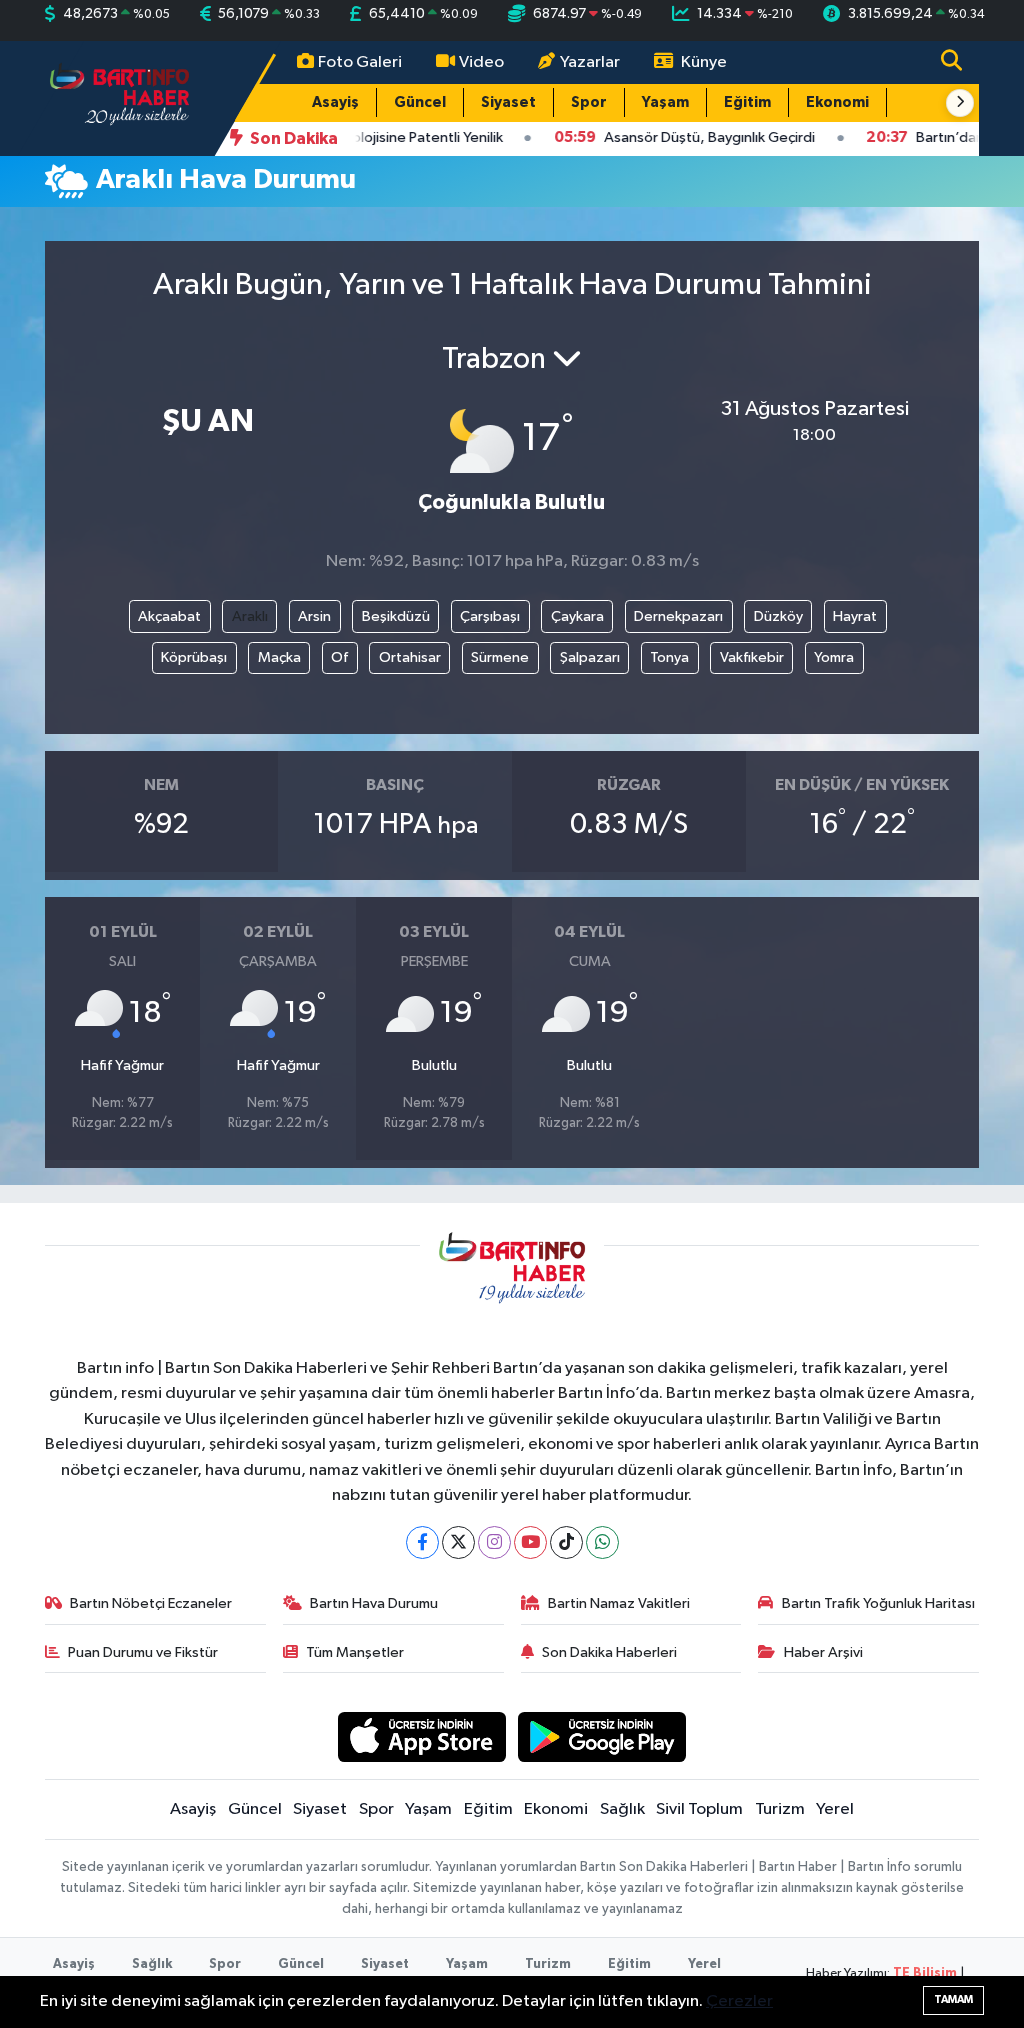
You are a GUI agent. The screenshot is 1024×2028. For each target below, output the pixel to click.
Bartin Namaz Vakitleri (619, 1603)
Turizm (780, 1809)
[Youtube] (530, 1542)
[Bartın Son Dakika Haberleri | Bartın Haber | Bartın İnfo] (120, 97)
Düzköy (778, 616)
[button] (960, 103)
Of (339, 657)
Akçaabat (169, 616)
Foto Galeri (360, 62)
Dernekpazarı (678, 616)
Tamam (953, 1999)
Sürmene (500, 657)
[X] (458, 1542)
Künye (704, 62)
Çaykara (577, 616)
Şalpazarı (590, 657)
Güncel (420, 102)
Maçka (279, 657)
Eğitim (747, 102)
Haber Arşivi (823, 1652)
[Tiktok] (566, 1542)
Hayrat (855, 616)
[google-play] (602, 1736)
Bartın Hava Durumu (374, 1603)
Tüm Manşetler (355, 1652)
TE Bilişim (925, 1973)
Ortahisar (410, 657)
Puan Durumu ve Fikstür (143, 1652)
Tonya (669, 657)
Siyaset (508, 102)
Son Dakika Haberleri (609, 1652)
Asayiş (335, 102)
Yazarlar (590, 62)
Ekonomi (837, 102)
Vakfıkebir (752, 657)
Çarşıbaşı (490, 616)
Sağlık (622, 1809)
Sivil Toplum (699, 1809)
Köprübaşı (194, 657)
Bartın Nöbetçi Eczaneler (151, 1603)
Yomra (834, 657)
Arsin (314, 616)
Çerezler (739, 2001)
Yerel (835, 1809)
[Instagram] (494, 1542)
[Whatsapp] (602, 1542)
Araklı (250, 616)
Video (481, 62)
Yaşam (665, 102)
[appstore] (421, 1736)
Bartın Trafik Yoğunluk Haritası (878, 1603)
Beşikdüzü (396, 616)
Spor (589, 102)
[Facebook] (422, 1542)
